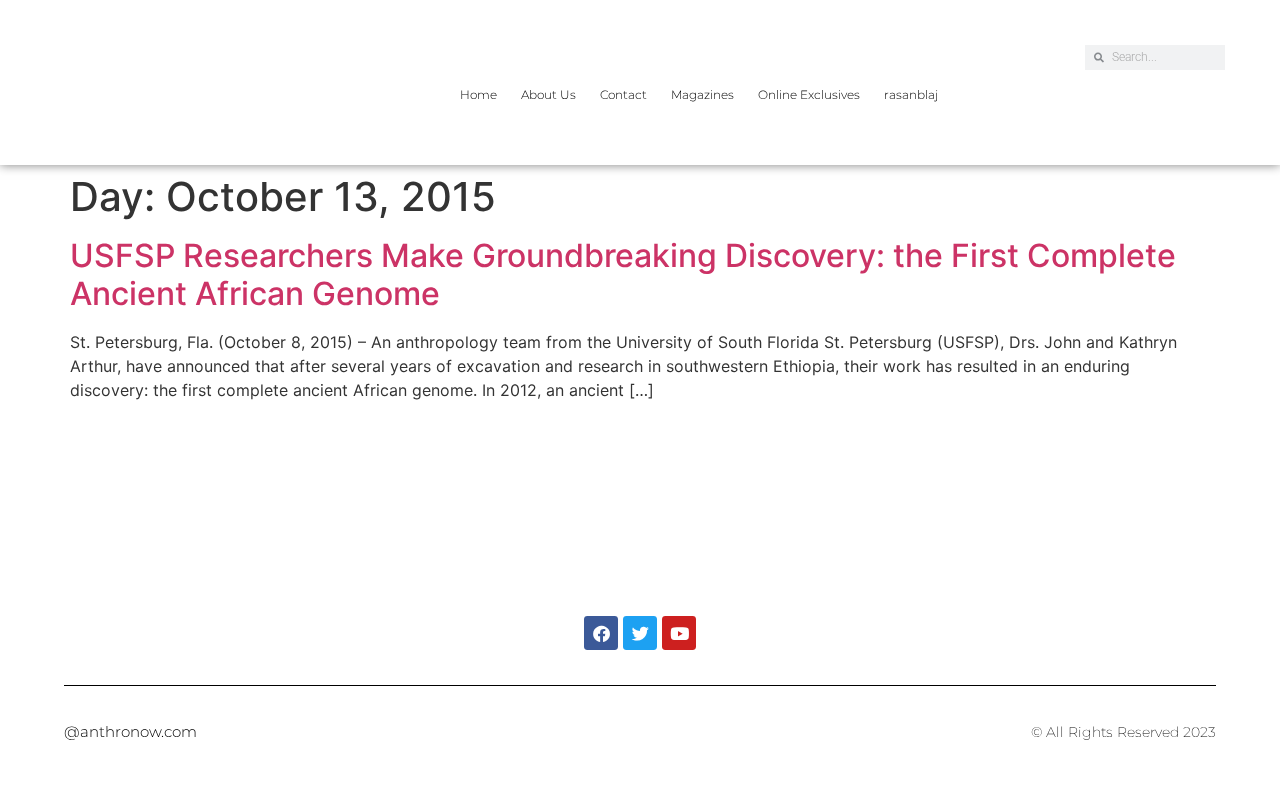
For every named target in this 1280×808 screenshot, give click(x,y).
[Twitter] (640, 633)
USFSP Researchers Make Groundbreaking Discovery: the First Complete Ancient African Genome (623, 274)
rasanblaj (911, 94)
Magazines (702, 94)
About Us (548, 94)
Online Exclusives (809, 94)
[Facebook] (601, 633)
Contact (623, 94)
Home (478, 94)
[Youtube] (679, 633)
